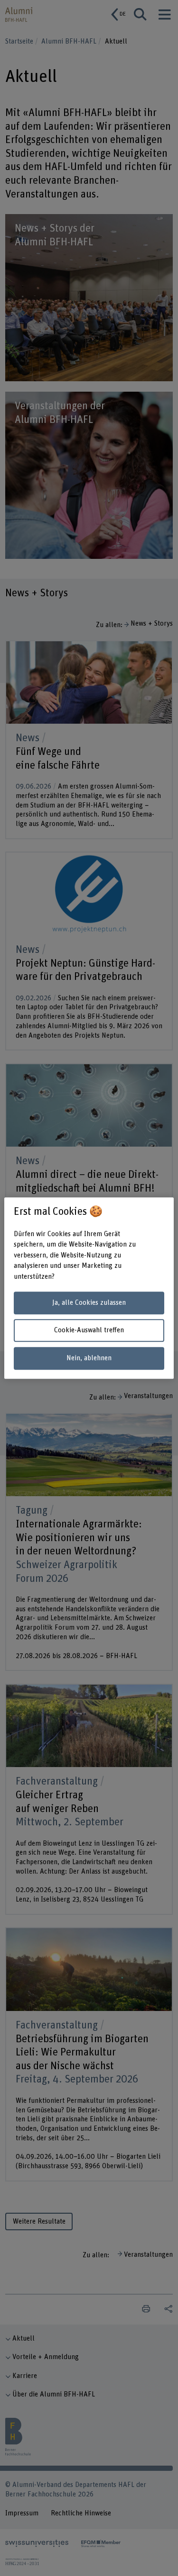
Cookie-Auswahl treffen (89, 1331)
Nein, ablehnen (89, 1358)
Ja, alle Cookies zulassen (89, 1303)
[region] (89, 1288)
